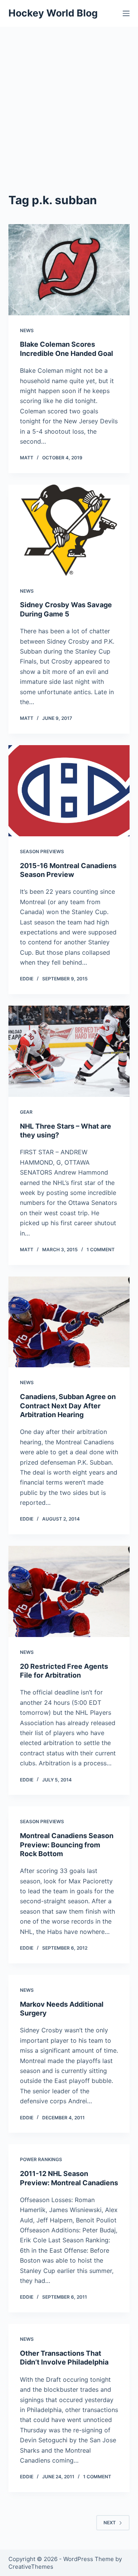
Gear (26, 1112)
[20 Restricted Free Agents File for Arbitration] (69, 1591)
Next (110, 2523)
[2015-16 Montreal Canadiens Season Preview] (69, 791)
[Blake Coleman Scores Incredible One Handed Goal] (69, 270)
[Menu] (126, 13)
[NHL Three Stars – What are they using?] (69, 1051)
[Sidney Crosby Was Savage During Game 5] (69, 530)
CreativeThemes (31, 2567)
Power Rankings (41, 2159)
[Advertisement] (69, 100)
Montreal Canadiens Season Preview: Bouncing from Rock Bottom (67, 1845)
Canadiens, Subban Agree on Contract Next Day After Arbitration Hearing (68, 1406)
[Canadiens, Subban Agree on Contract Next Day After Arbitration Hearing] (69, 1322)
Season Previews (42, 851)
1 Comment (101, 1249)
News (27, 330)
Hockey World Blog (53, 13)
